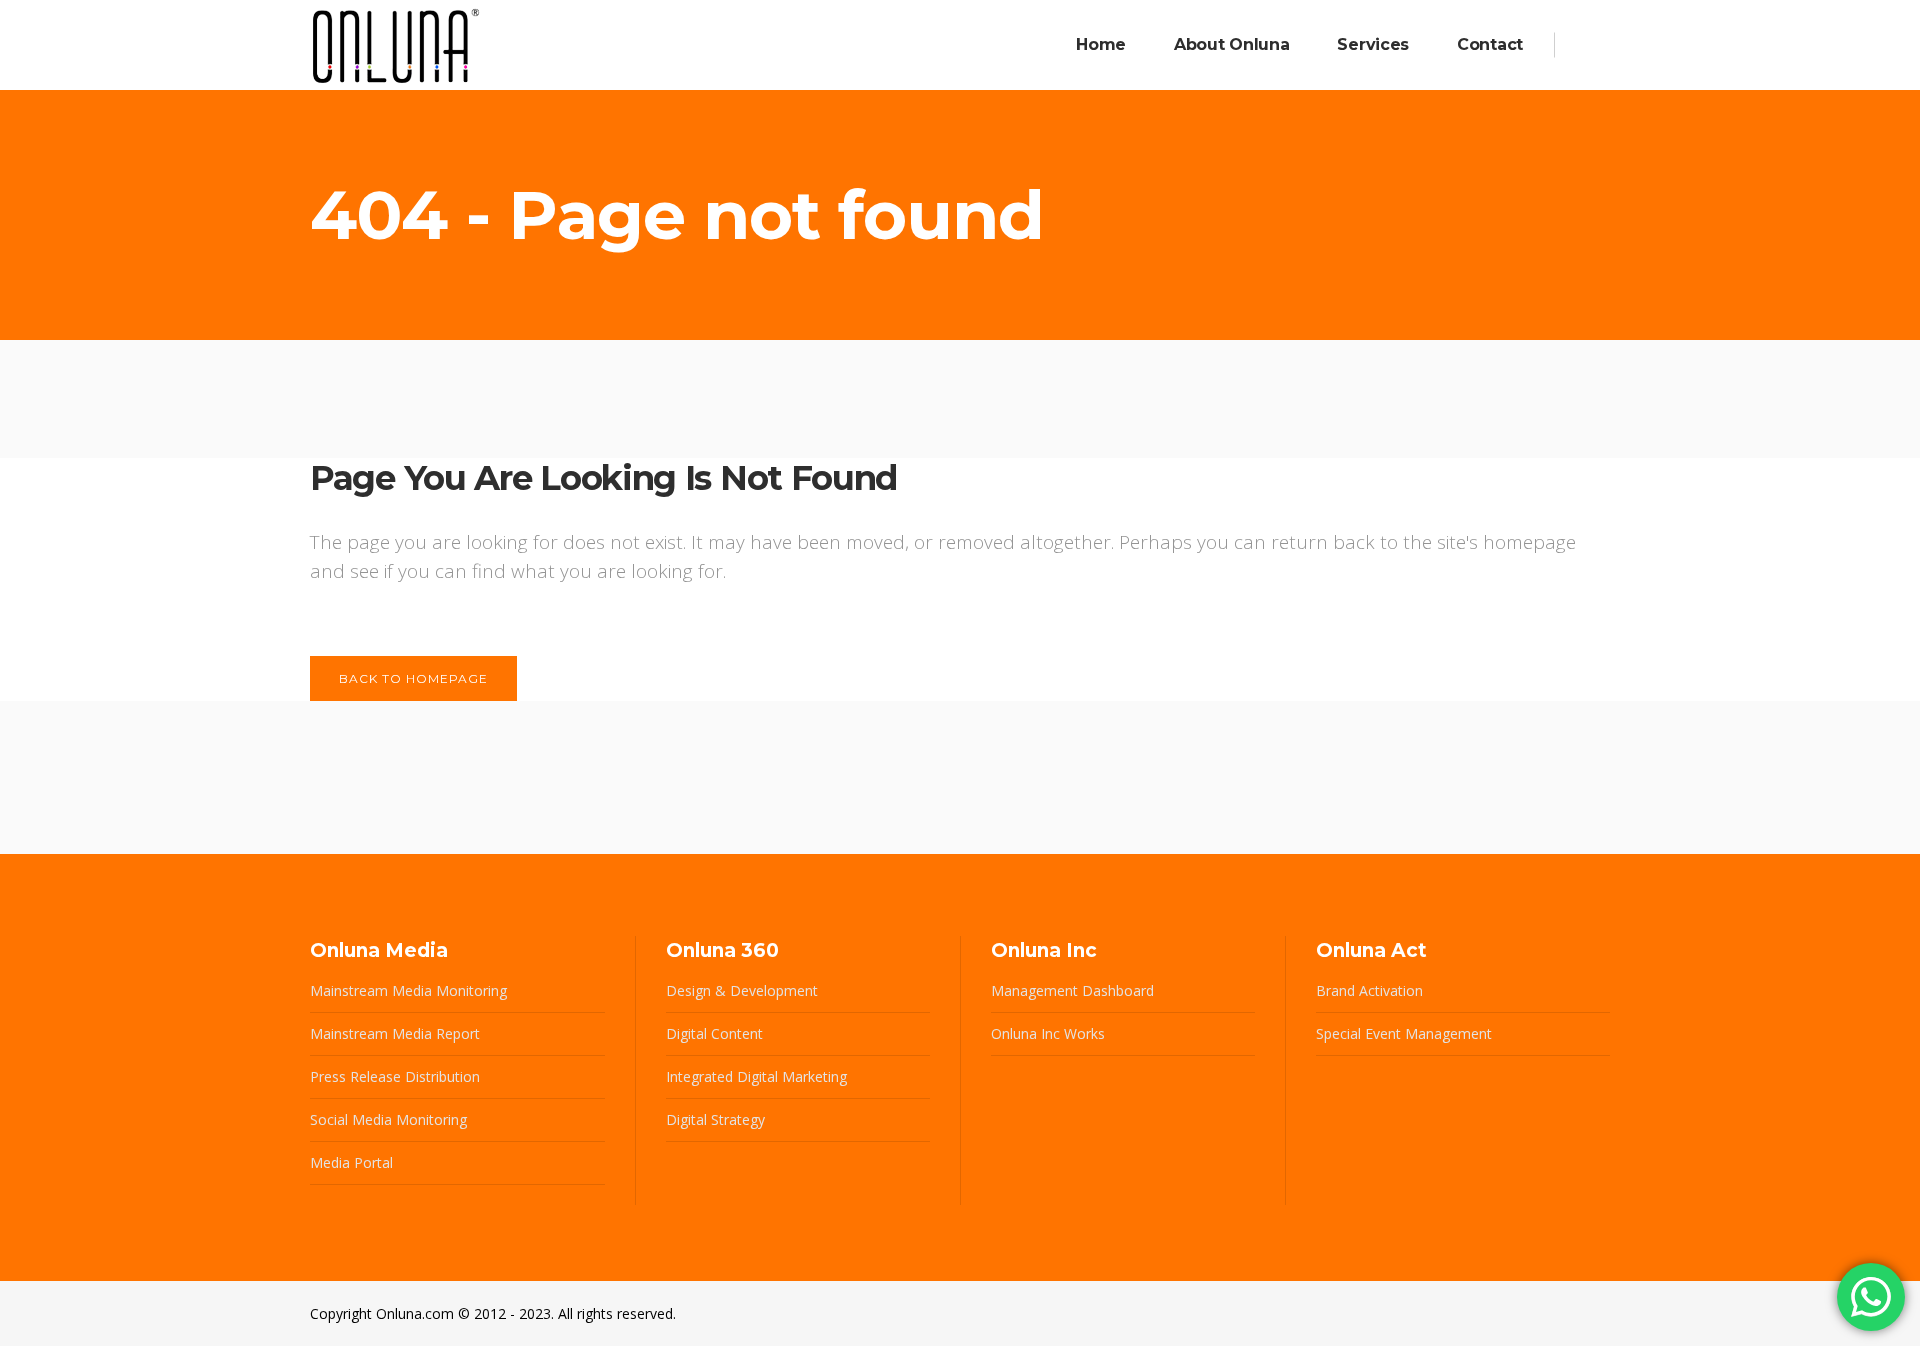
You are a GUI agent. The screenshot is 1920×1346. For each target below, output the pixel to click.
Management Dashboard (1072, 990)
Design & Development (742, 990)
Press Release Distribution (395, 1076)
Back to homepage (413, 678)
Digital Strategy (715, 1119)
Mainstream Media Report (395, 1033)
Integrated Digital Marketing (756, 1076)
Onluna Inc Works (1048, 1033)
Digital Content (714, 1033)
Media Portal (351, 1162)
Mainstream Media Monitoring (408, 990)
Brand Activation (1369, 990)
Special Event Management (1404, 1033)
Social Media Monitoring (388, 1119)
